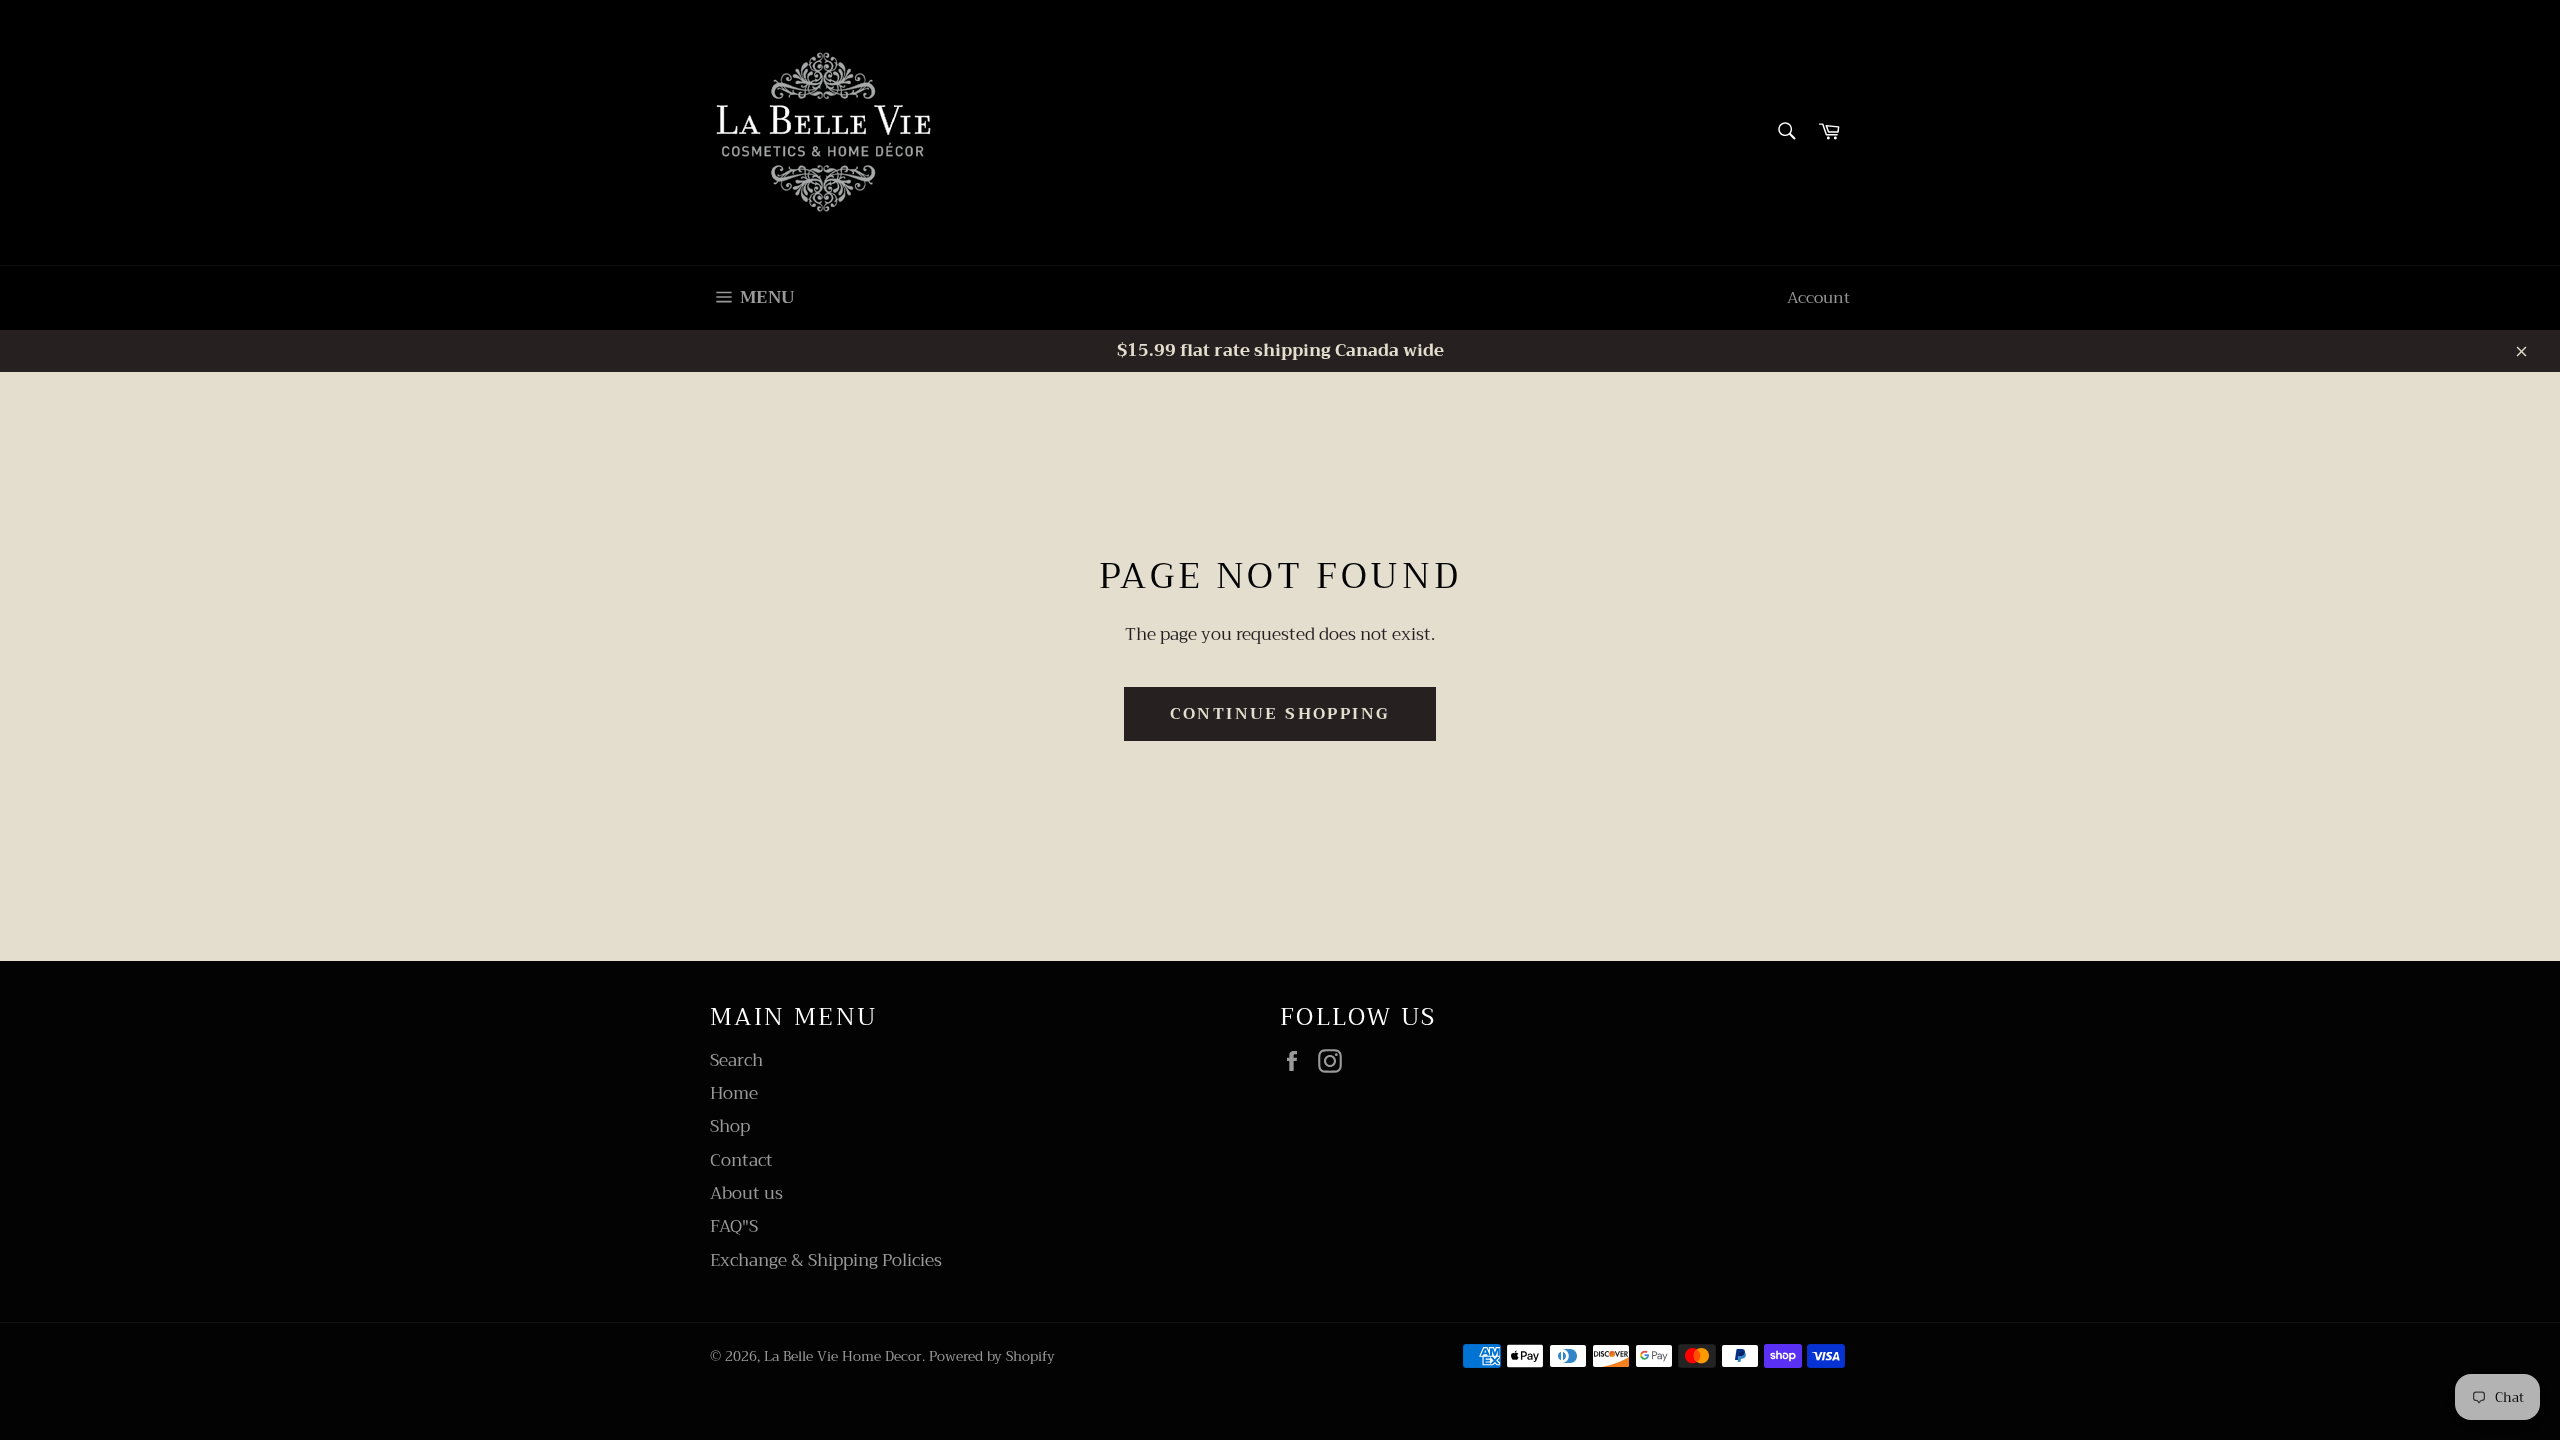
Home (734, 1093)
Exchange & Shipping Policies (826, 1260)
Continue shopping (1280, 714)
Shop (730, 1126)
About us (746, 1193)
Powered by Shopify (992, 1356)
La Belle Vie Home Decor (843, 1356)
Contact (741, 1160)
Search (736, 1060)
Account (1818, 298)
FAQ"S (734, 1226)
